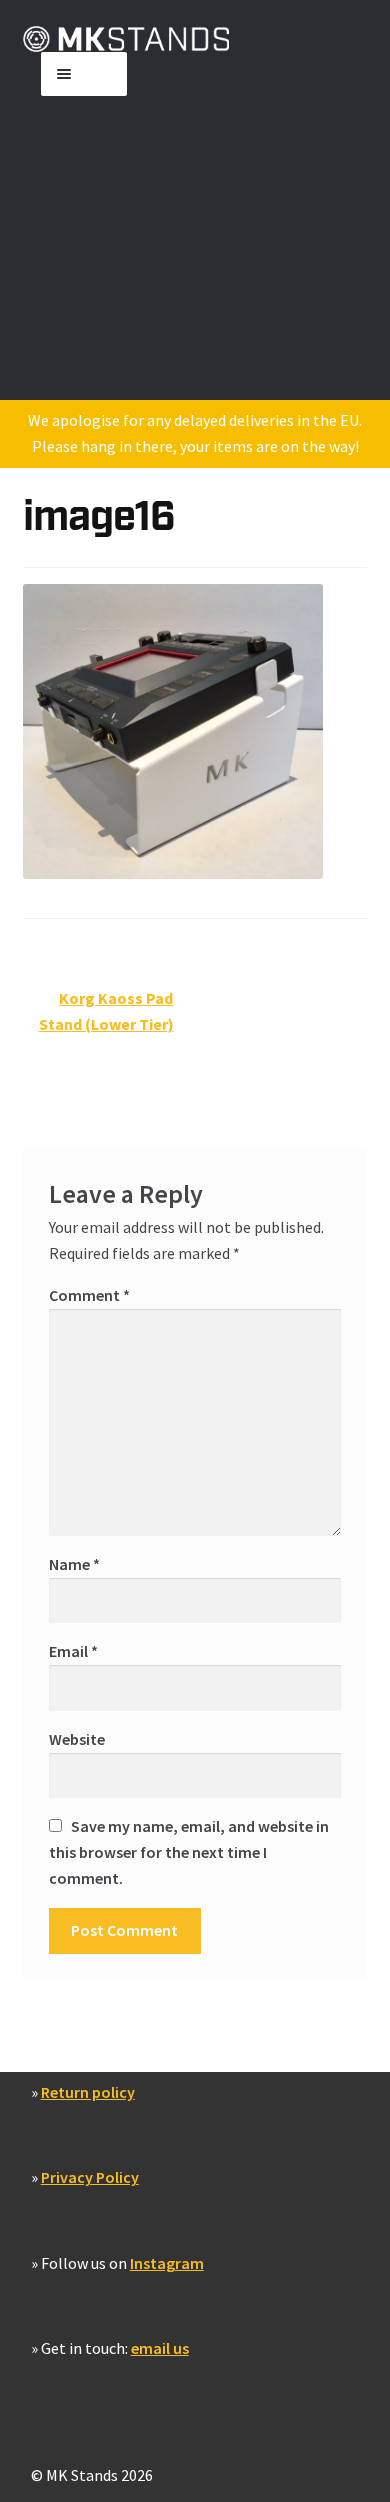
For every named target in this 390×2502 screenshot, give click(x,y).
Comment (89, 1295)
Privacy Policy (90, 2177)
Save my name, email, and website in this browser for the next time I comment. (189, 1852)
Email (73, 1651)
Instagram (167, 2263)
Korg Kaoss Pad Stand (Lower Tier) (106, 1010)
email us (160, 2348)
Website (77, 1739)
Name (74, 1564)
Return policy (88, 2092)
